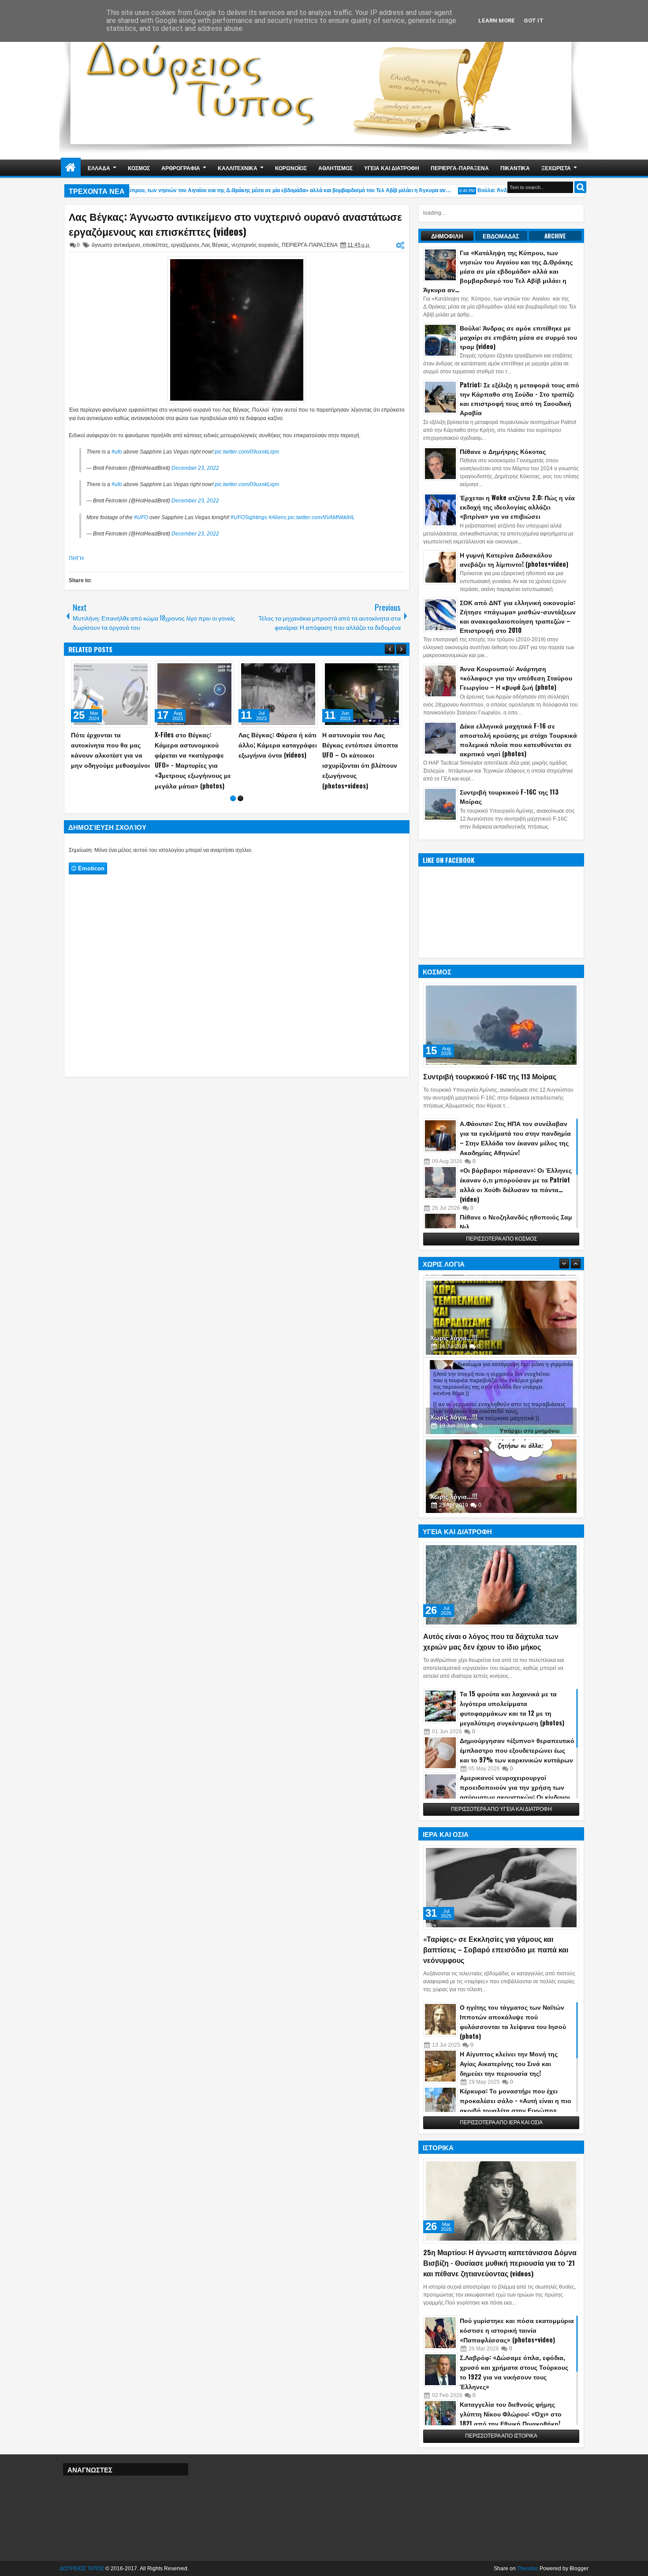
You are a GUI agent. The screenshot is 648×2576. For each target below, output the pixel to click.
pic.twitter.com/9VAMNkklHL (321, 517)
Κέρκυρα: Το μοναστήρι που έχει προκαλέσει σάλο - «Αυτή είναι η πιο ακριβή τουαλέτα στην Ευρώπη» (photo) (516, 2105)
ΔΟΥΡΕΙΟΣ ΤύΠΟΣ (82, 2569)
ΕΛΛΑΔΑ (99, 168)
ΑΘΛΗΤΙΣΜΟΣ (335, 168)
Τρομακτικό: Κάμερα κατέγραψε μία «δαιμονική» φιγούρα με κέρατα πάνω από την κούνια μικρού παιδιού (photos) (107, 760)
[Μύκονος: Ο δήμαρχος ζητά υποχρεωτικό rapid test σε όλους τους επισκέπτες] (194, 694)
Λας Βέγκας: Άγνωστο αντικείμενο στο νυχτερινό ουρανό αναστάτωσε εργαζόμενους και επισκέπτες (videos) (235, 224)
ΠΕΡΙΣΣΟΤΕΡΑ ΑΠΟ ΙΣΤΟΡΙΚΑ (501, 2436)
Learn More (497, 20)
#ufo (117, 452)
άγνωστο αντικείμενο (116, 245)
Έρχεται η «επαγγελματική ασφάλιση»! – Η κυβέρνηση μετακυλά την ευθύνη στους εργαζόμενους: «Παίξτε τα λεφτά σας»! (360, 765)
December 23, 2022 (195, 468)
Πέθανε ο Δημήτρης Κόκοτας (503, 451)
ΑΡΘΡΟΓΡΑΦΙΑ (181, 168)
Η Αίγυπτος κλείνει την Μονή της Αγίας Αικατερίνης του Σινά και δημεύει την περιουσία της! (509, 2063)
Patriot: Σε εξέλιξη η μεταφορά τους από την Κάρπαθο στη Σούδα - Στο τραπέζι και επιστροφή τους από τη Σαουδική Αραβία (520, 398)
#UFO (141, 517)
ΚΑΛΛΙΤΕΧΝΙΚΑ (238, 168)
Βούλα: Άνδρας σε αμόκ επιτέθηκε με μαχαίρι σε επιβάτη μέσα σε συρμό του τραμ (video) (518, 337)
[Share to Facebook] (121, 669)
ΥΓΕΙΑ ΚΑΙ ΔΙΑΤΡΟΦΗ (392, 168)
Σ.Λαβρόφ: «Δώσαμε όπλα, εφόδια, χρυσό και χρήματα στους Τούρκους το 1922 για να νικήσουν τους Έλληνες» (514, 2372)
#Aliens (277, 517)
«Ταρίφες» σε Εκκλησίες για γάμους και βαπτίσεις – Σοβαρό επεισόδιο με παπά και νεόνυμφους (496, 1949)
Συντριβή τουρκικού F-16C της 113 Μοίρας (490, 1076)
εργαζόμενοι (185, 245)
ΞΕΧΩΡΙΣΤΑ (556, 168)
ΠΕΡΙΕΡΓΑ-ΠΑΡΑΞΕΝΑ (460, 168)
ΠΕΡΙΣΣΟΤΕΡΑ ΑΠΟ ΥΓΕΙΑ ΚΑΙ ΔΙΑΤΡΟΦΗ (501, 1809)
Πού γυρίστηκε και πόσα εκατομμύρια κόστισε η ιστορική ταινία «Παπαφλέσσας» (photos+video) (517, 2330)
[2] (240, 808)
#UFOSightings (249, 517)
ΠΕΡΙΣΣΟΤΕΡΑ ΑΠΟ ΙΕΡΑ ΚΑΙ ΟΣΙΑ (501, 2123)
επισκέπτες (156, 245)
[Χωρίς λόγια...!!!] (501, 1315)
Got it (534, 20)
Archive (555, 236)
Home (71, 168)
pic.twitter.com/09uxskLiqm (247, 452)
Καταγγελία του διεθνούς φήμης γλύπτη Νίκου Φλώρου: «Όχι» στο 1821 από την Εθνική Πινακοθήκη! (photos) (511, 2418)
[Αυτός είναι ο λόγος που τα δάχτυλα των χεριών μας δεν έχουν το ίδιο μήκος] (501, 1585)
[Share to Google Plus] (141, 669)
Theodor (527, 2569)
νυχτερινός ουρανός (255, 245)
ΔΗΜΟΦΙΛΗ (447, 236)
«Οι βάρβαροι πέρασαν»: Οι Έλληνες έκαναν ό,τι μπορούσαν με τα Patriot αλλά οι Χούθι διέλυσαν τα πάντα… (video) (516, 1184)
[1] (233, 808)
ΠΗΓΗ (76, 558)
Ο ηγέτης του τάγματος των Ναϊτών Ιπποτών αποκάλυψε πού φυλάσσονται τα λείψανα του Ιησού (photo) (513, 2021)
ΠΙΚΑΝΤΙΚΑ (515, 168)
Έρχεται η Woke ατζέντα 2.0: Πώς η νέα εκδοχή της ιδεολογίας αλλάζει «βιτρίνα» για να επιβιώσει (517, 507)
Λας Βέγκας (215, 245)
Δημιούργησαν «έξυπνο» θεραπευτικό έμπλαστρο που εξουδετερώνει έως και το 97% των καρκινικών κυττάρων (517, 1750)
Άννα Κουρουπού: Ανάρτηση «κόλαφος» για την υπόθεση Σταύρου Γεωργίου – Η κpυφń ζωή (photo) (516, 678)
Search (580, 187)
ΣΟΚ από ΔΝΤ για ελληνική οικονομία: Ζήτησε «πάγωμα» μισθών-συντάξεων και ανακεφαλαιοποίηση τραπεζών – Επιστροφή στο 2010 (518, 616)
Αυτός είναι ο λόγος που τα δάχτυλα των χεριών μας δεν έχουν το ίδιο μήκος (491, 1641)
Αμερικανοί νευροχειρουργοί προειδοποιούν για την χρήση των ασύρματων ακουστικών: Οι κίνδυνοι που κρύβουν (515, 1792)
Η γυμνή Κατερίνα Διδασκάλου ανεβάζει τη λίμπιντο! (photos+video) (514, 559)
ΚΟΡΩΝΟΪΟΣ (291, 168)
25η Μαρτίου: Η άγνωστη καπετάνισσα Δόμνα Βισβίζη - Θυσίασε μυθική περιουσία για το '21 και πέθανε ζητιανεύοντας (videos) (500, 2263)
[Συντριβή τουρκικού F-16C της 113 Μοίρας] (501, 1025)
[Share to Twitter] (131, 669)
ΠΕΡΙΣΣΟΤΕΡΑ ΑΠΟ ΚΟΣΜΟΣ (501, 1239)
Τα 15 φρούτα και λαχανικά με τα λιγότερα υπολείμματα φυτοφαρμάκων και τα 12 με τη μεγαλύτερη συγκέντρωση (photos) (512, 1708)
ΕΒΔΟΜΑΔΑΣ (501, 236)
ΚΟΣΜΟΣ (139, 168)
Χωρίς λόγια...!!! (454, 1334)
